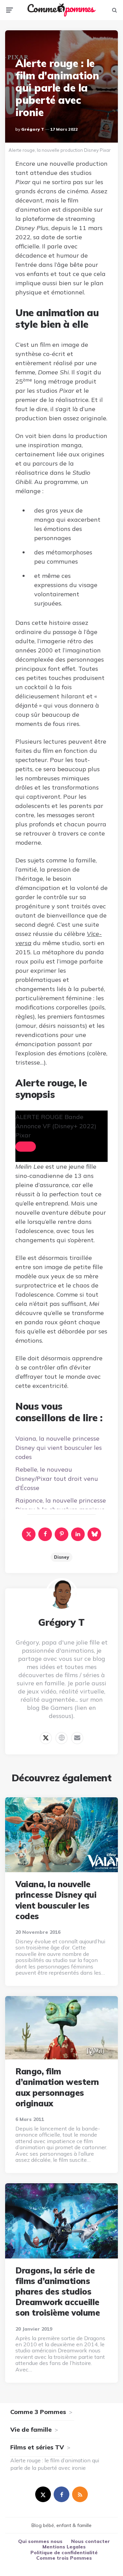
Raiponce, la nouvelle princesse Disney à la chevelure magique (61, 1505)
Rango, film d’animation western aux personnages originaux (57, 2087)
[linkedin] (78, 1534)
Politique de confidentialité (64, 2553)
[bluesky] (94, 1534)
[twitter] (43, 2494)
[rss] (80, 2494)
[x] (29, 1534)
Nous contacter (91, 2541)
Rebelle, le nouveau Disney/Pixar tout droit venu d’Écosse (57, 1479)
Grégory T (33, 129)
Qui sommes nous (40, 2541)
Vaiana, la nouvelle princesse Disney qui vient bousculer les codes (59, 1448)
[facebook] (45, 1534)
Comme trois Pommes (64, 2558)
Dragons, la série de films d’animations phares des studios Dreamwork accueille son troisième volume (58, 2292)
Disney (61, 1557)
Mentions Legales (64, 2547)
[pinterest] (61, 1534)
